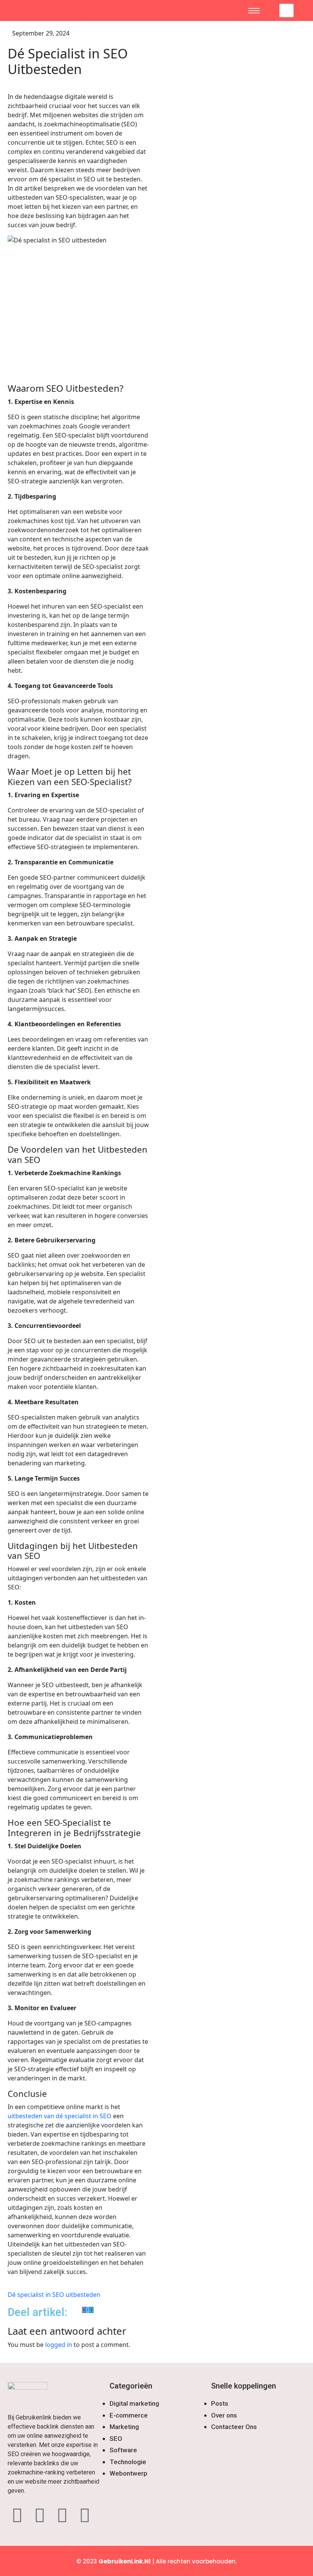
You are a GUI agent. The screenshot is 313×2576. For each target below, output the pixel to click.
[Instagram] (40, 2515)
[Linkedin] (85, 2515)
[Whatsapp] (62, 2515)
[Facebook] (17, 2515)
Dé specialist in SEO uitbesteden (54, 2295)
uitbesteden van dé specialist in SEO (60, 2116)
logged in (59, 2345)
